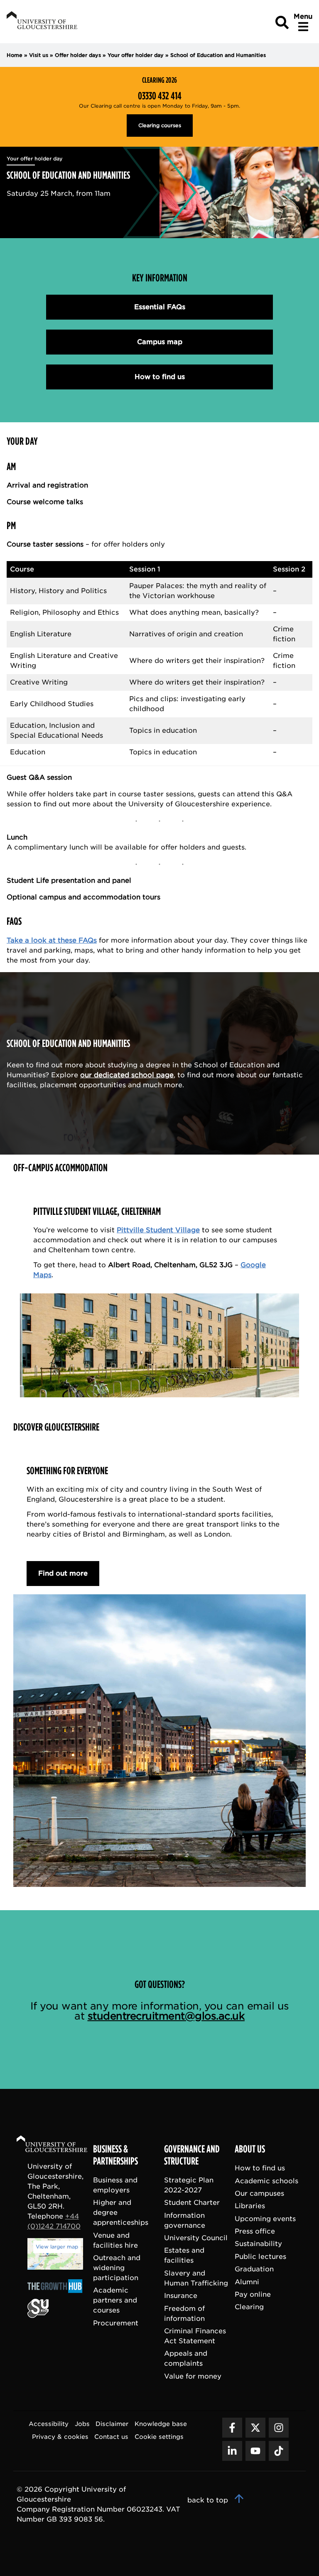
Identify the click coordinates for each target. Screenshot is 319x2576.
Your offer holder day (136, 55)
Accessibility (49, 2424)
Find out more (63, 1573)
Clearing (249, 2307)
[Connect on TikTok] (279, 2451)
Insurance (181, 2296)
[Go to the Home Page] (60, 2145)
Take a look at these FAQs (52, 940)
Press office (255, 2231)
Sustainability (258, 2244)
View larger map (57, 2247)
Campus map (160, 342)
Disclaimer (112, 2424)
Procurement (116, 2323)
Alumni (247, 2282)
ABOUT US (250, 2149)
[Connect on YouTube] (255, 2451)
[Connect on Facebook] (232, 2428)
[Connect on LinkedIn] (232, 2451)
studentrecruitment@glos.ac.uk (166, 2016)
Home (15, 55)
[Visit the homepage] (41, 21)
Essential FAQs (160, 307)
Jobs (82, 2424)
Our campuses (259, 2193)
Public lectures (260, 2257)
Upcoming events (265, 2219)
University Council (196, 2238)
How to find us (160, 377)
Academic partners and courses (115, 2300)
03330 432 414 (160, 96)
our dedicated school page (127, 1075)
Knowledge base (161, 2424)
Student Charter (192, 2203)
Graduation (254, 2269)
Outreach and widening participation (117, 2268)
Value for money (193, 2376)
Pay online (253, 2294)
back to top (209, 2500)
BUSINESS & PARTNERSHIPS (115, 2155)
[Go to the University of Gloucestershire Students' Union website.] (38, 2316)
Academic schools (266, 2181)
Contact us (111, 2437)
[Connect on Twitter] (255, 2428)
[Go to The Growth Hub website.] (57, 2294)
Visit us (39, 55)
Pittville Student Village (158, 1230)
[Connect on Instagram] (279, 2428)
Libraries (250, 2206)
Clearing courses (160, 125)
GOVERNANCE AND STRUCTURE (192, 2155)
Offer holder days (78, 55)
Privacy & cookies (60, 2437)
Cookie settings (159, 2437)
